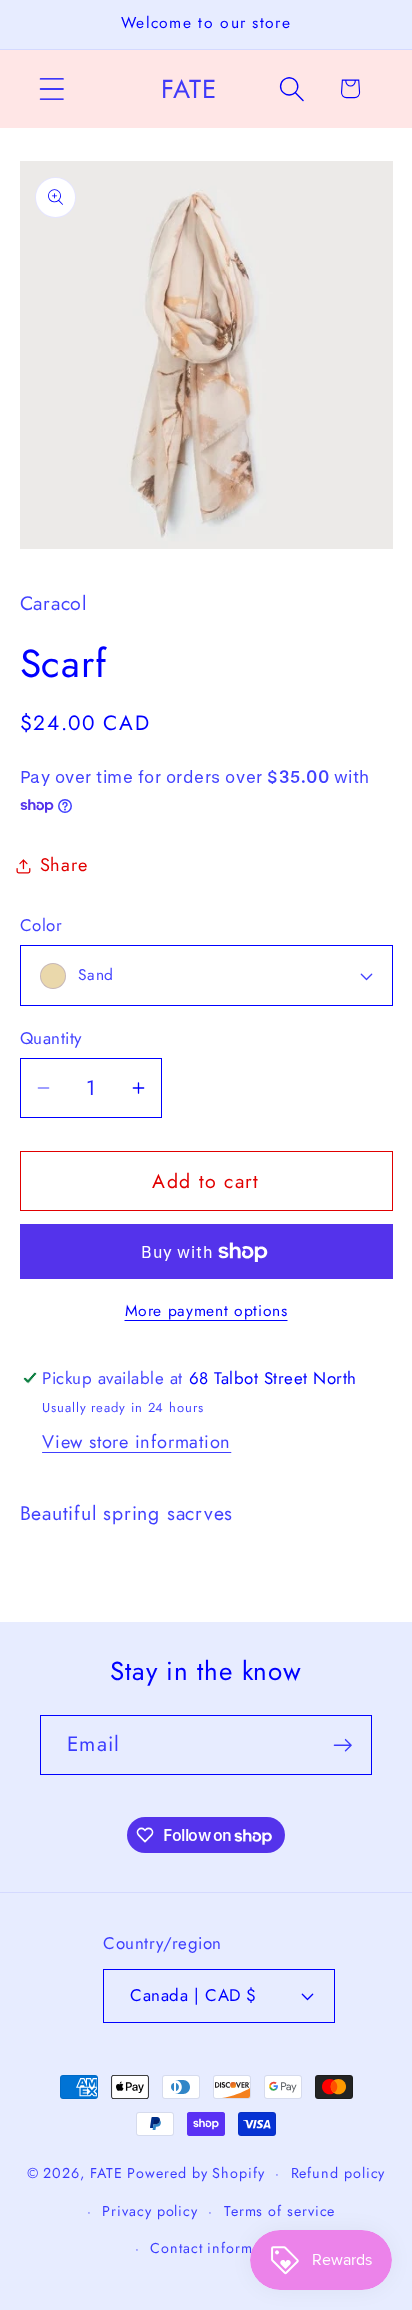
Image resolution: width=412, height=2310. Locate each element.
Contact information (218, 2248)
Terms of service (280, 2211)
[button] (51, 88)
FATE (106, 2173)
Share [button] (64, 865)
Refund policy (338, 2173)
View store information (136, 1442)
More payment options (206, 1311)
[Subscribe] (342, 1745)
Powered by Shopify (195, 2173)
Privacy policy (150, 2211)
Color (41, 925)
